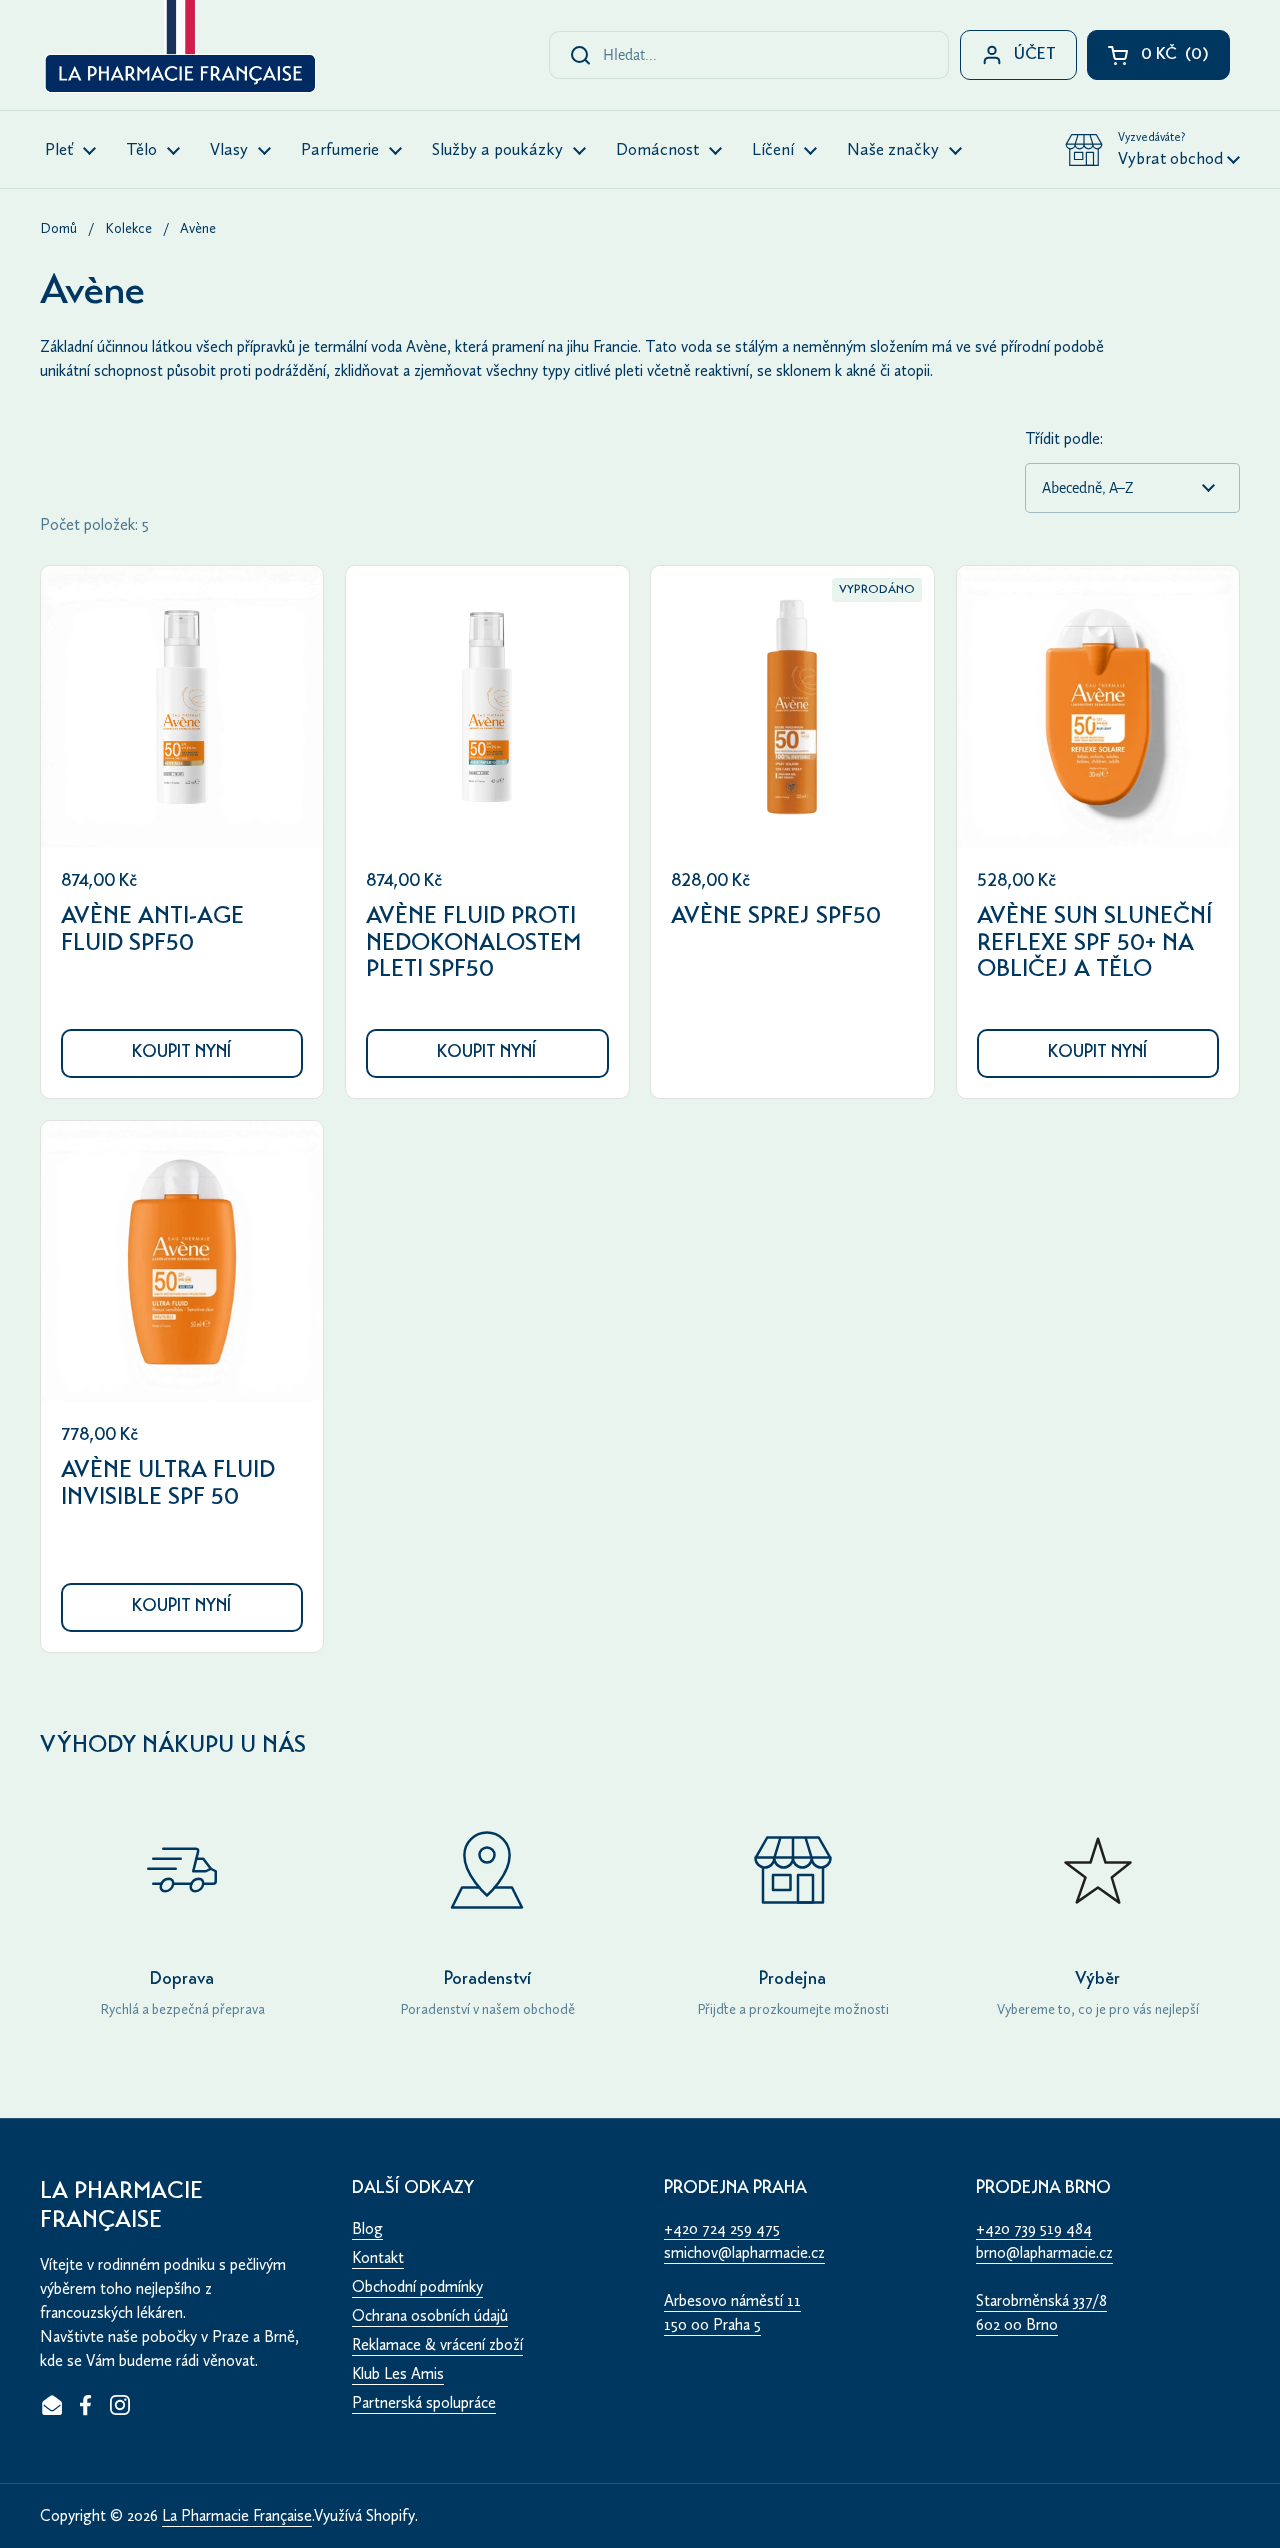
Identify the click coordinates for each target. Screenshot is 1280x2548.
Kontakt (378, 2257)
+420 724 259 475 (722, 2228)
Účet (1035, 55)
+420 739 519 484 (1034, 2228)
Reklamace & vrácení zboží (437, 2344)
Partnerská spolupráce (424, 2402)
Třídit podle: (1064, 438)
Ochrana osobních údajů (430, 2315)
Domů (58, 228)
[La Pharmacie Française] (178, 50)
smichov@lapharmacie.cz (744, 2252)
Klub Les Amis (398, 2373)
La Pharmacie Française (237, 2515)
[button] (1152, 150)
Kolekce (128, 228)
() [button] (1185, 59)
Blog (367, 2228)
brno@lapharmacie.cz (1044, 2252)
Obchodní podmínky (417, 2286)
